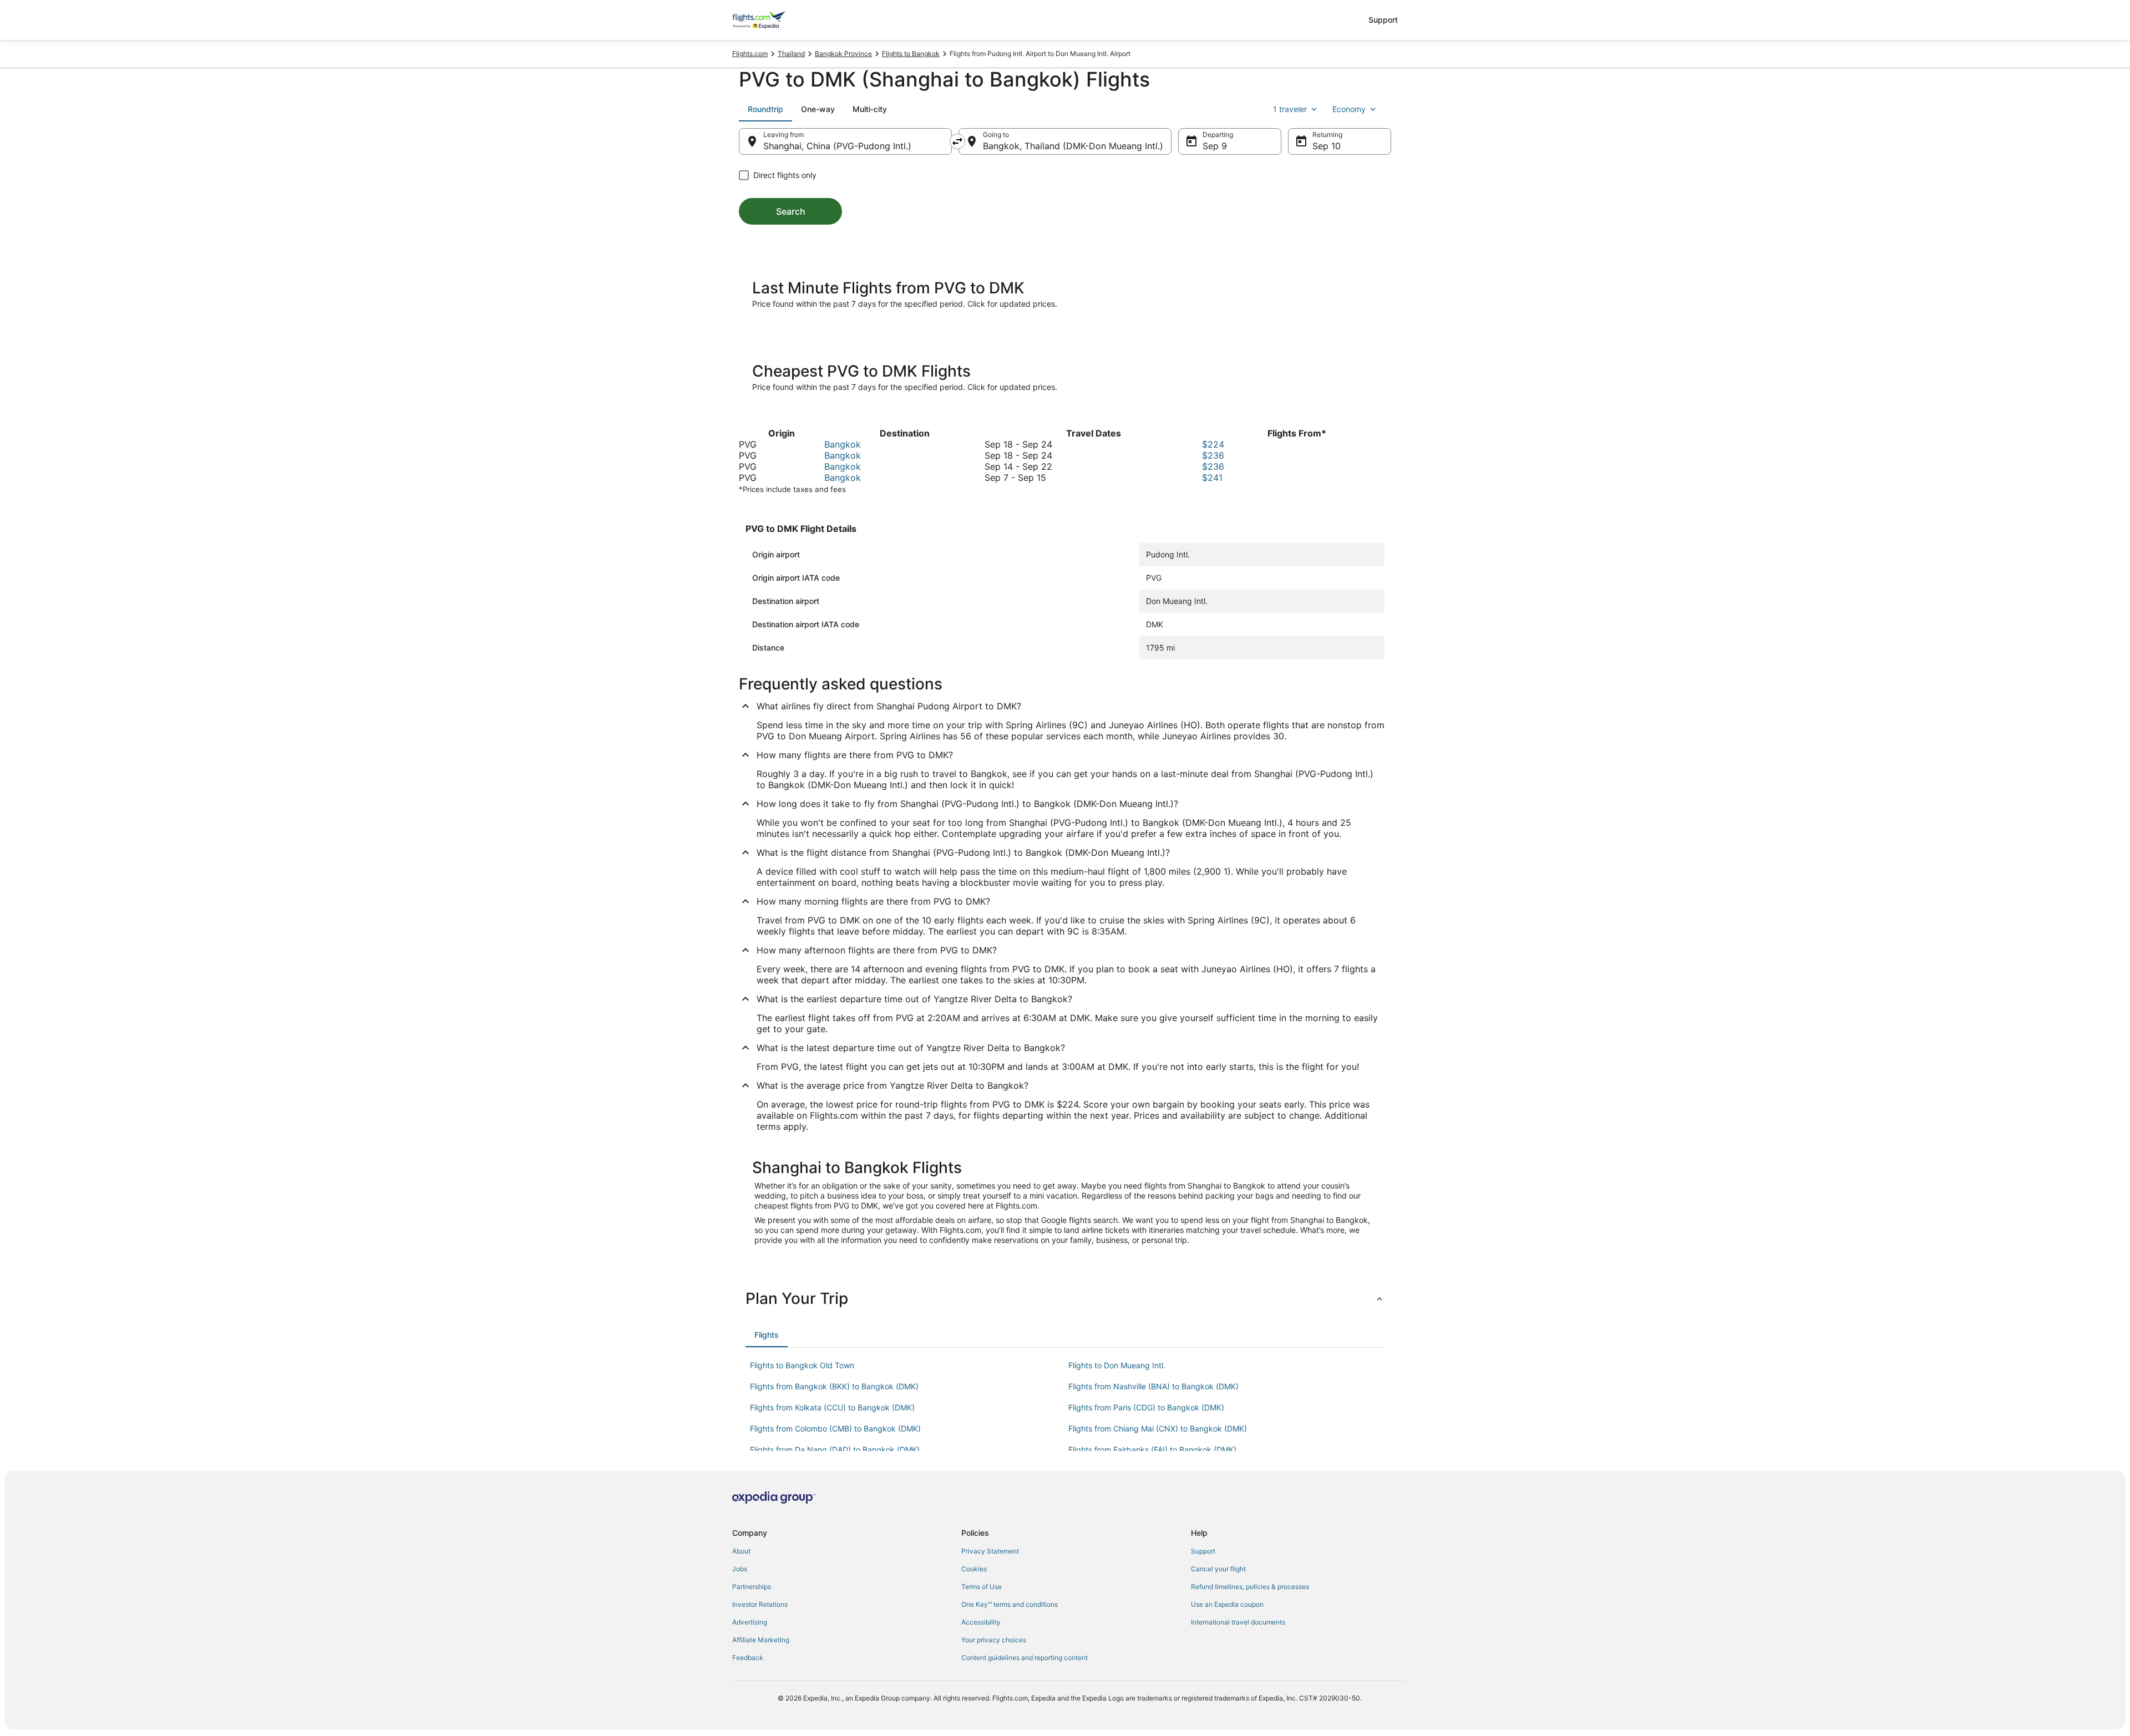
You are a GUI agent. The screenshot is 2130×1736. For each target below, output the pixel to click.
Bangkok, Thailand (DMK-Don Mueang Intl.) (1073, 146)
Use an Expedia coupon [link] (1227, 1604)
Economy (1349, 109)
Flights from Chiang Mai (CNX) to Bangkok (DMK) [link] (1158, 1428)
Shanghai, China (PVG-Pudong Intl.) (837, 146)
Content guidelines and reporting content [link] (1025, 1658)
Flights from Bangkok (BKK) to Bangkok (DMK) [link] (834, 1386)
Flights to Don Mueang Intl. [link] (1117, 1365)
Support (1383, 20)
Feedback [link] (748, 1658)
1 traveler (1290, 109)
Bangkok (843, 444)
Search (791, 211)
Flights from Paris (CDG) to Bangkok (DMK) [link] (1146, 1407)
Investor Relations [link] (760, 1604)
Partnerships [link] (752, 1587)
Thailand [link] (791, 54)
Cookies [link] (974, 1569)
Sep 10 (1327, 146)
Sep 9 (1215, 146)
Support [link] (1203, 1551)
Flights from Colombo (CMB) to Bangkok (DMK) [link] (835, 1428)
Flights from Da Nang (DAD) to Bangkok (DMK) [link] (835, 1450)
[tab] (765, 109)
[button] (1065, 1298)
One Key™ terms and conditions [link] (1010, 1604)
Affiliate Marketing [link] (761, 1640)
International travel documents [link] (1238, 1622)
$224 (1213, 444)
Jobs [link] (740, 1569)
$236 (1213, 455)
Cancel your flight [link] (1218, 1569)
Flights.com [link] (750, 54)
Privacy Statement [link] (990, 1551)
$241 (1212, 478)
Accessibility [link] (981, 1622)
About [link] (741, 1551)
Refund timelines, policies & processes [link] (1250, 1587)
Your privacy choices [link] (994, 1640)
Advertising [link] (750, 1622)
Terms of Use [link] (982, 1587)
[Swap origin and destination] (957, 141)
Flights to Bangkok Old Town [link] (802, 1365)
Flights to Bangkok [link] (911, 54)
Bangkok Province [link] (843, 54)
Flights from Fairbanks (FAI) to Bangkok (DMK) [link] (1152, 1450)
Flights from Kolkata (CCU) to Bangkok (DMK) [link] (832, 1407)
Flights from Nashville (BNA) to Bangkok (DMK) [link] (1153, 1386)
